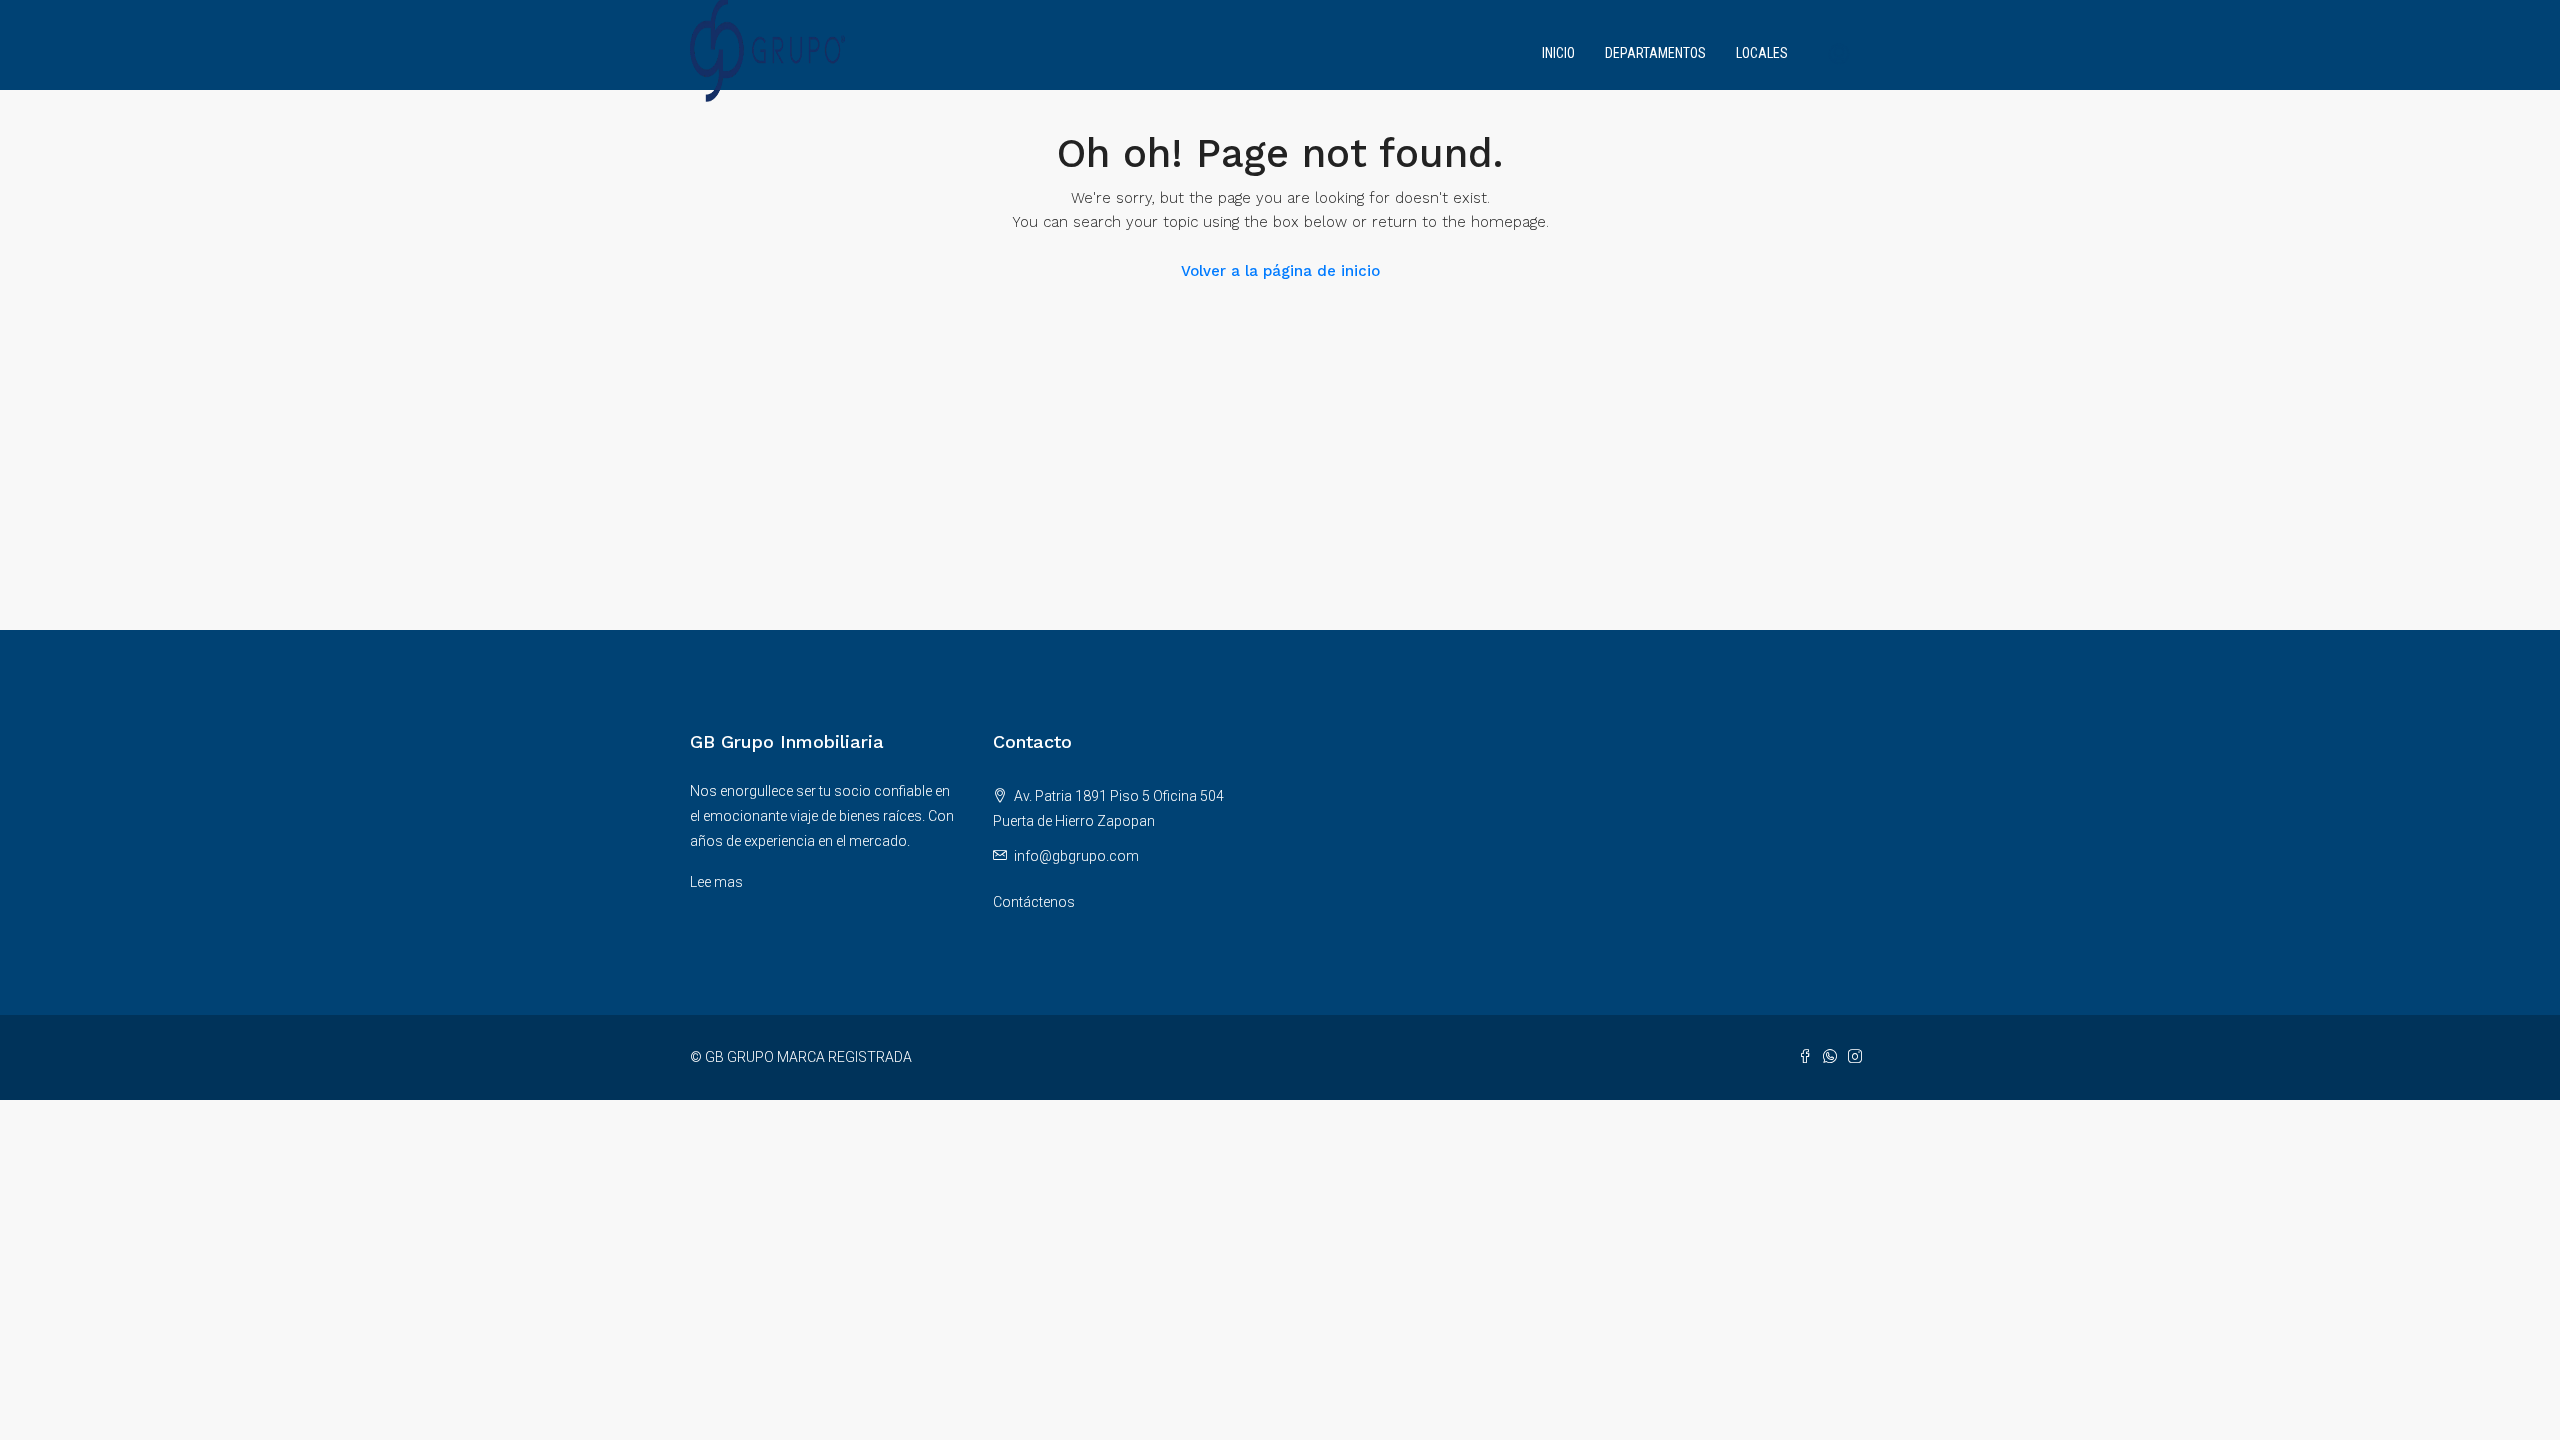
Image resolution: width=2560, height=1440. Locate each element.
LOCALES (1762, 53)
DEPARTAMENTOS (1655, 53)
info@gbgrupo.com (1076, 856)
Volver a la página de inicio (1280, 271)
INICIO (1558, 53)
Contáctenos (1034, 902)
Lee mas (716, 882)
